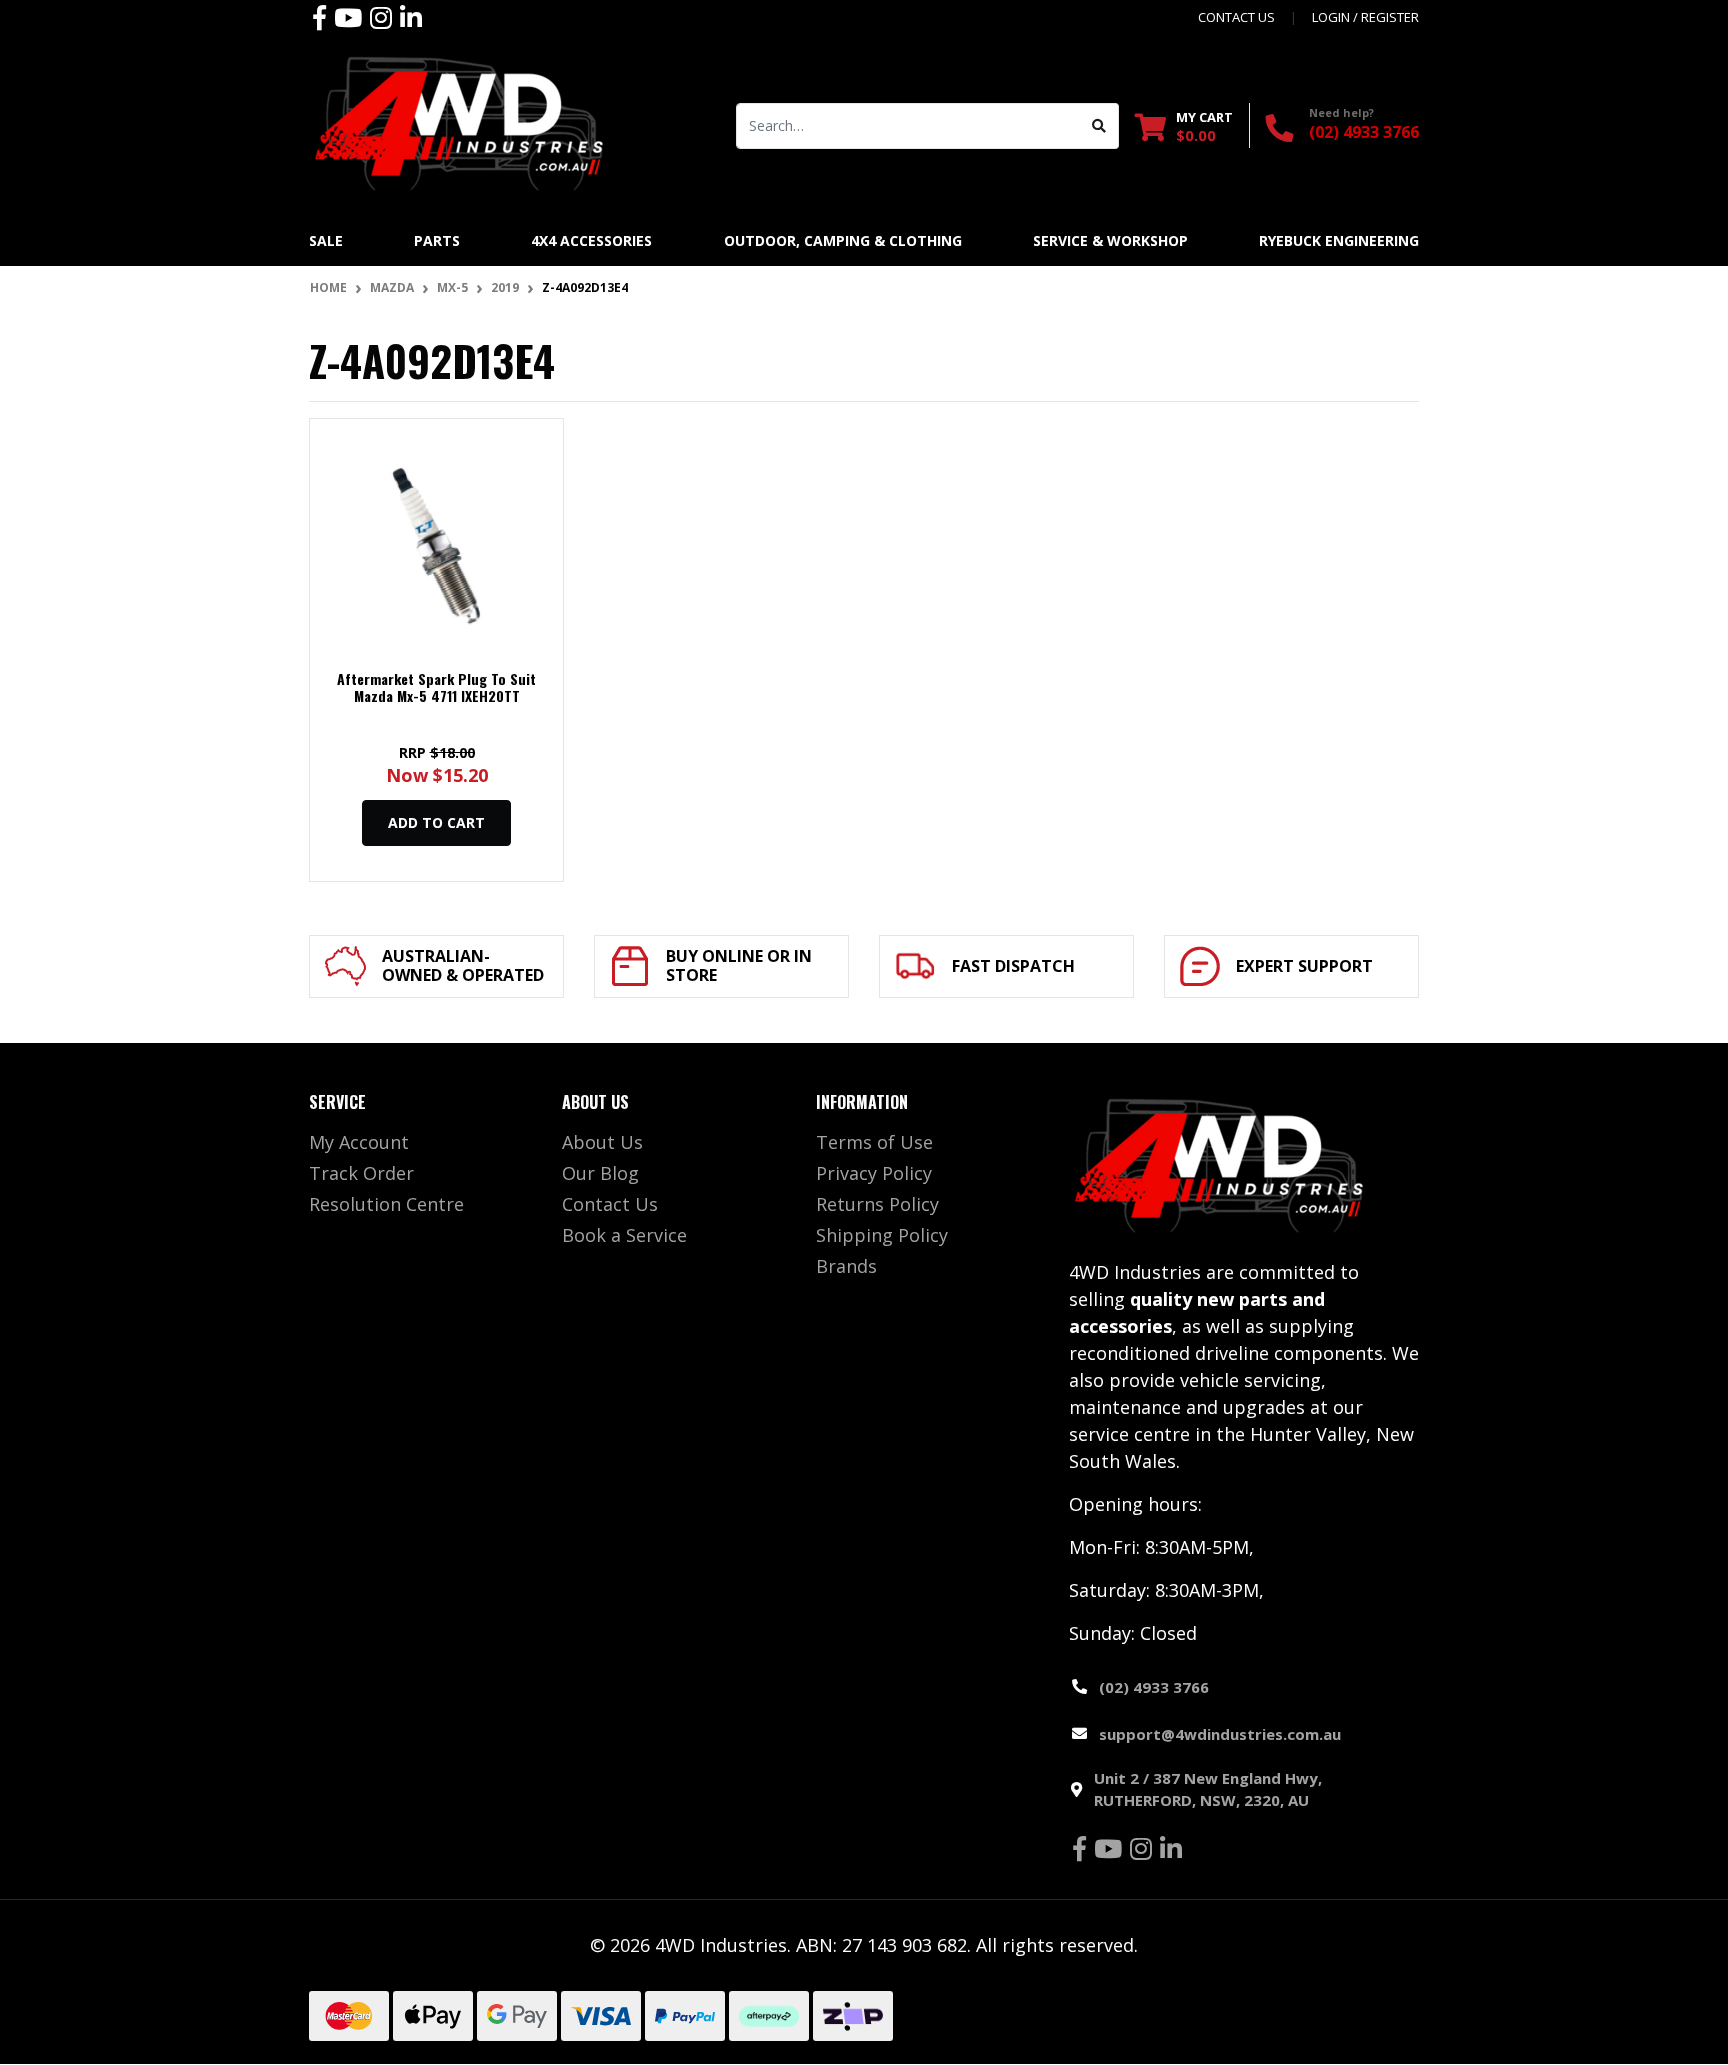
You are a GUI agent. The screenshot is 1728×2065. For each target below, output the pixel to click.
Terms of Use (874, 1142)
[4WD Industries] (459, 123)
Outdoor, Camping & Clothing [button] (843, 240)
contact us (1236, 17)
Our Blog (600, 1173)
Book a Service (624, 1235)
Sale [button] (326, 240)
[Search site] (1099, 126)
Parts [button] (437, 240)
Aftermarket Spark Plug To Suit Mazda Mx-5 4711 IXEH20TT (436, 687)
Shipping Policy (882, 1235)
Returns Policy (877, 1204)
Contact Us (610, 1204)
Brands (846, 1266)
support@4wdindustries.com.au (1220, 1734)
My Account (359, 1142)
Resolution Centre (386, 1204)
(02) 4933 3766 (1364, 132)
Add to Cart (436, 822)
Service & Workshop (1110, 240)
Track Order (361, 1173)
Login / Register (1365, 17)
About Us (602, 1142)
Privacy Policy (874, 1173)
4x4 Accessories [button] (591, 240)
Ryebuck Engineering (1339, 240)
